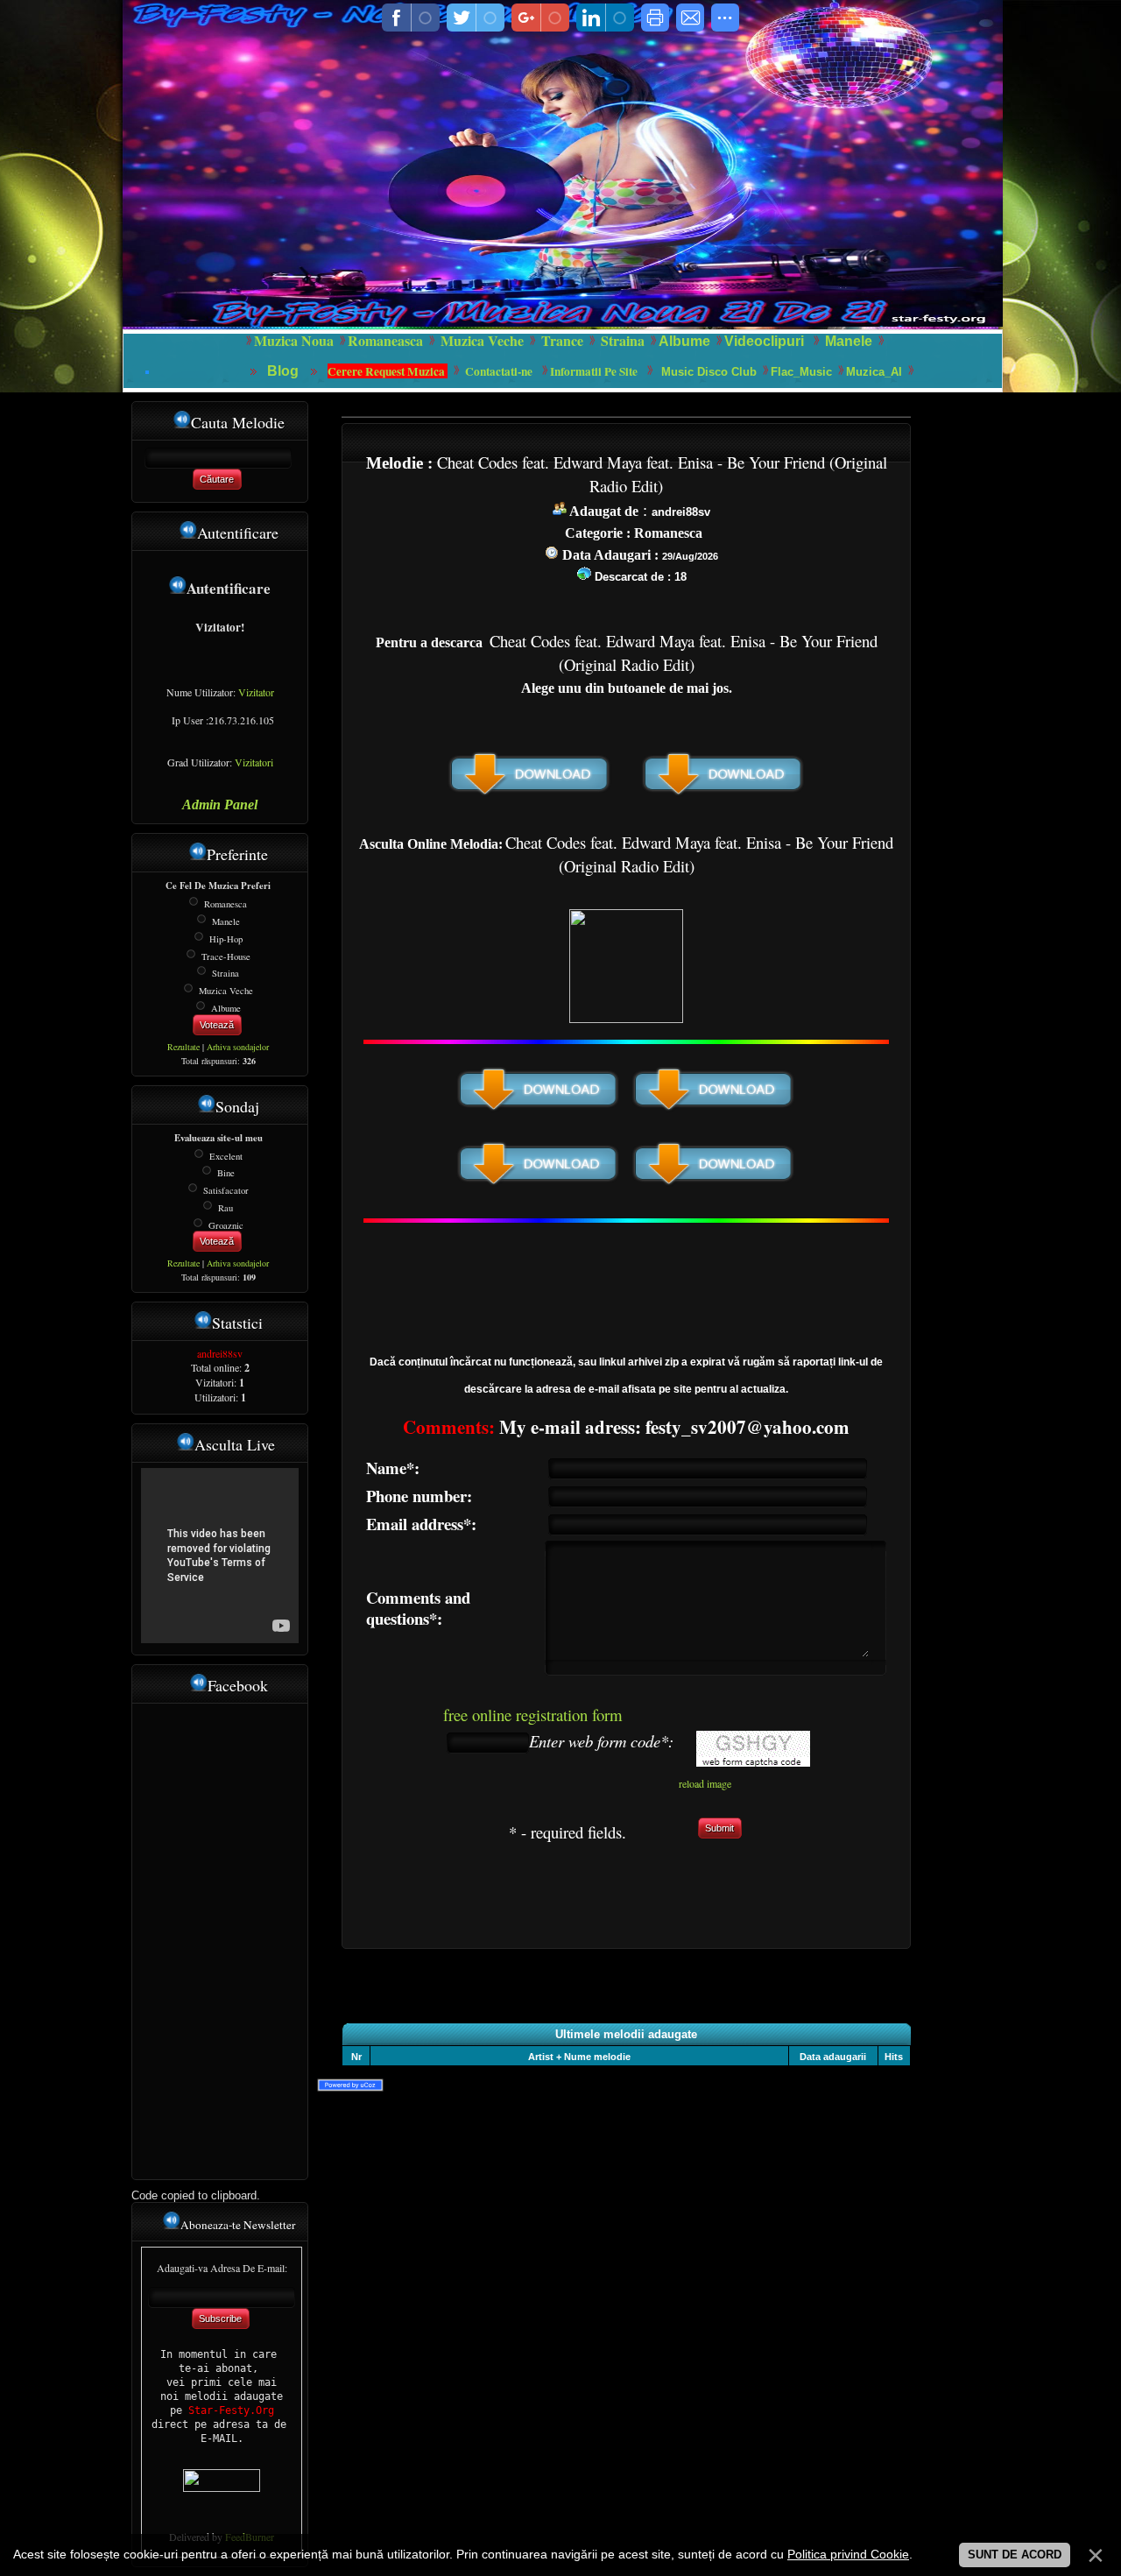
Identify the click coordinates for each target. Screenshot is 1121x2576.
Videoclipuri (764, 341)
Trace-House (226, 956)
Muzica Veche (226, 991)
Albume (684, 341)
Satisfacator (226, 1190)
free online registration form (533, 1715)
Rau (226, 1208)
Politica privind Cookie (848, 2554)
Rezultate (183, 1047)
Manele (849, 341)
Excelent (226, 1155)
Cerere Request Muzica (388, 371)
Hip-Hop (226, 939)
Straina (226, 973)
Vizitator (256, 692)
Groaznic (226, 1224)
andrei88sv (220, 1353)
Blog (285, 371)
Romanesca (226, 904)
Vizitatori (254, 762)
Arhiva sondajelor (238, 1047)
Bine (226, 1173)
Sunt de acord (1015, 2555)
